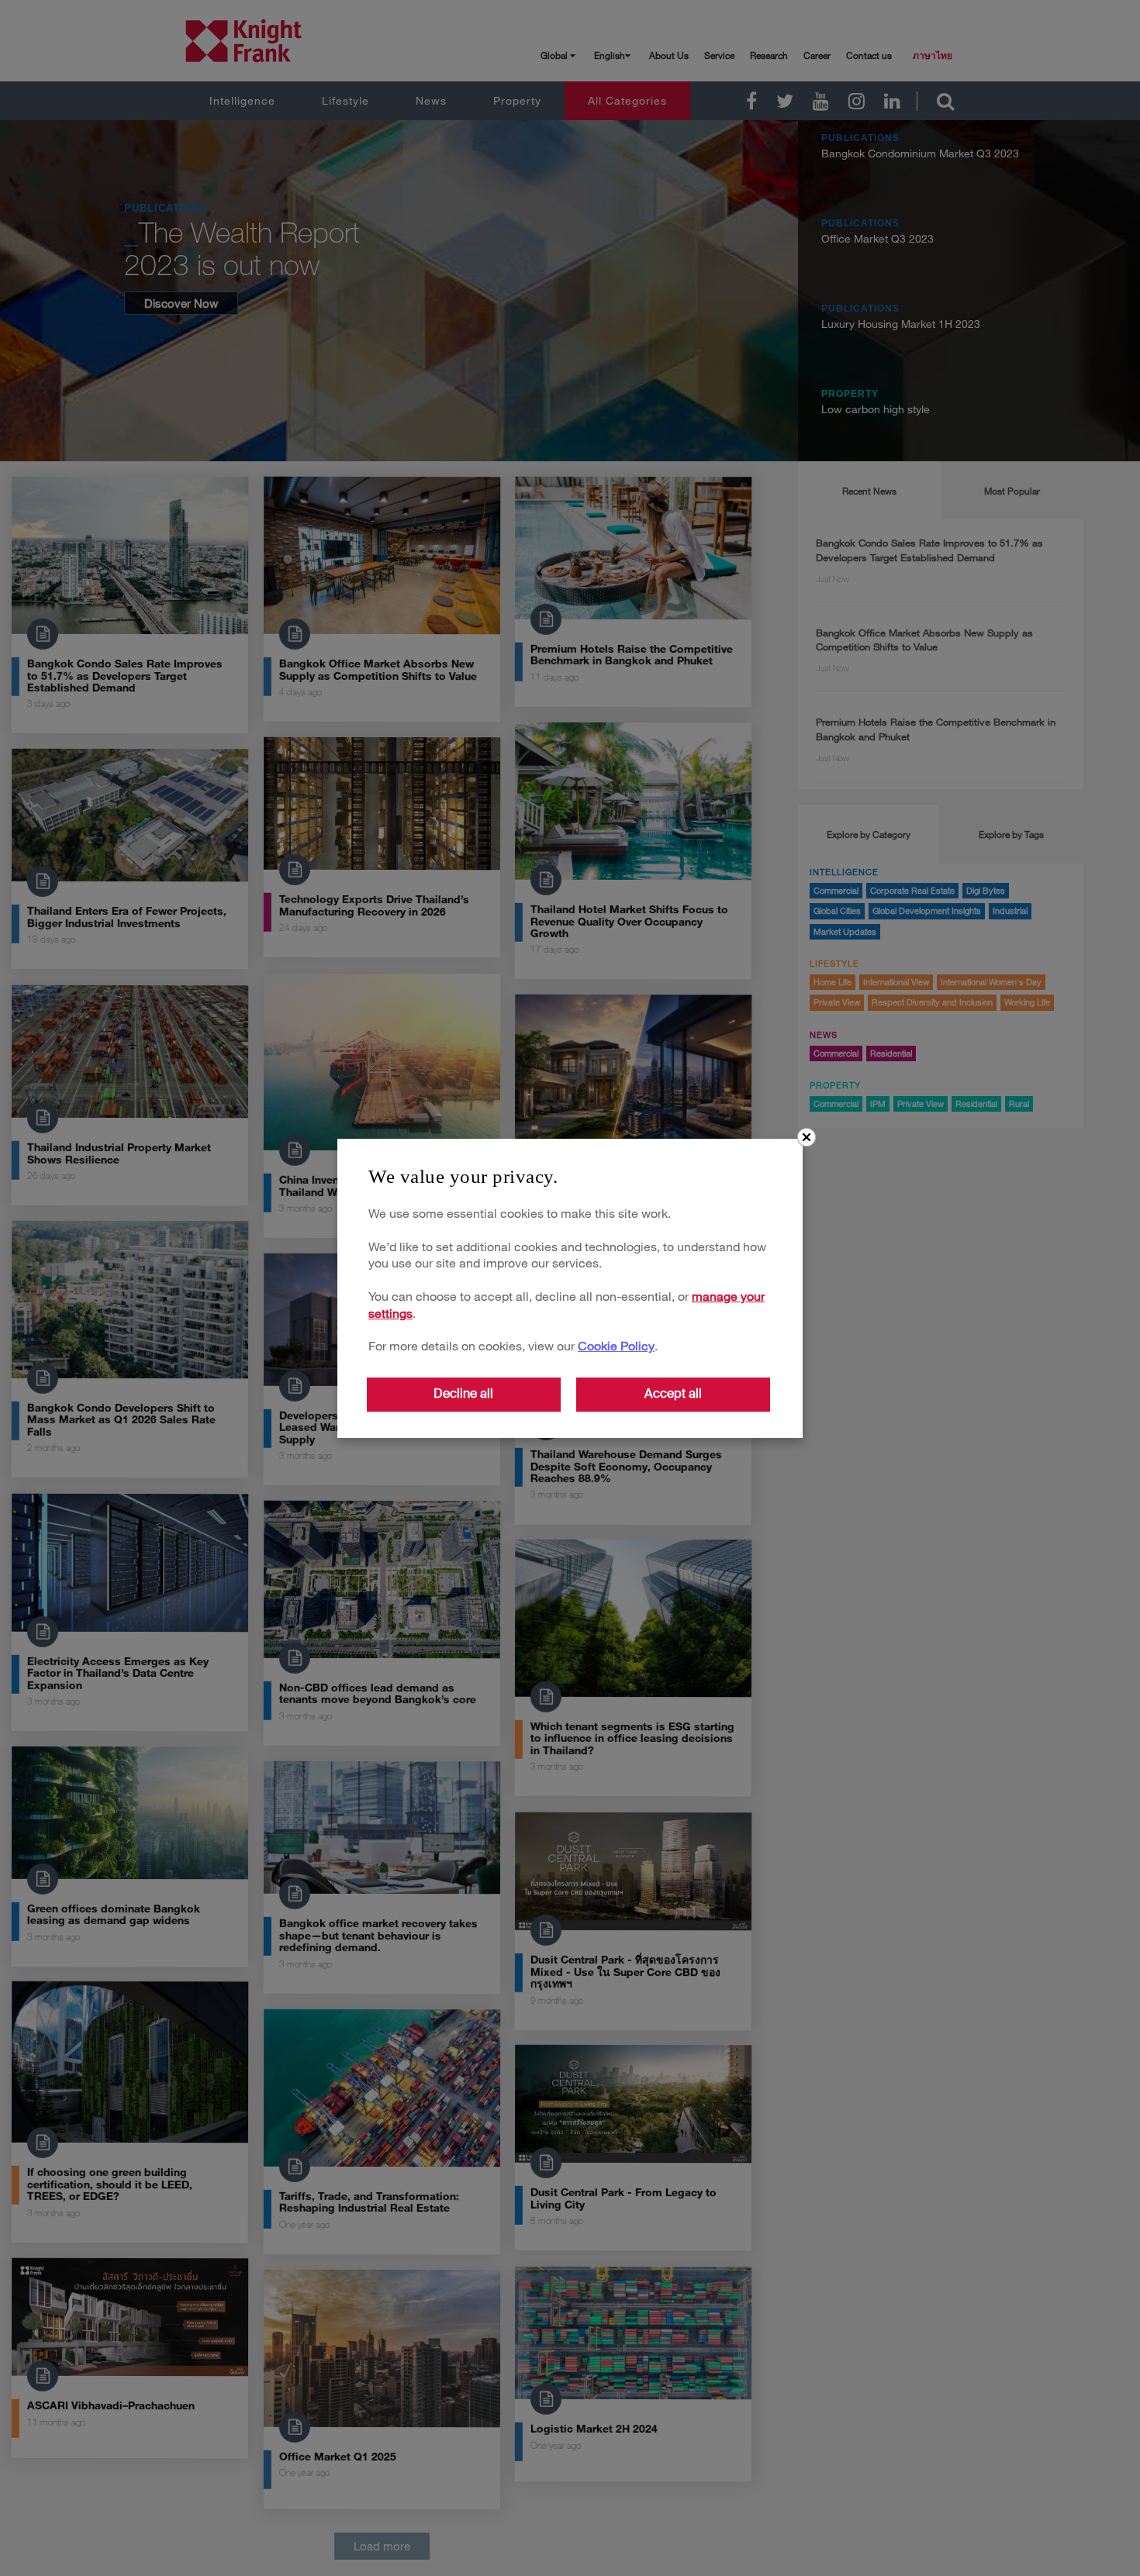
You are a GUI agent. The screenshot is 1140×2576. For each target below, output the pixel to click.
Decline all (463, 1393)
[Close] (807, 1137)
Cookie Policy (616, 1345)
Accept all (673, 1393)
